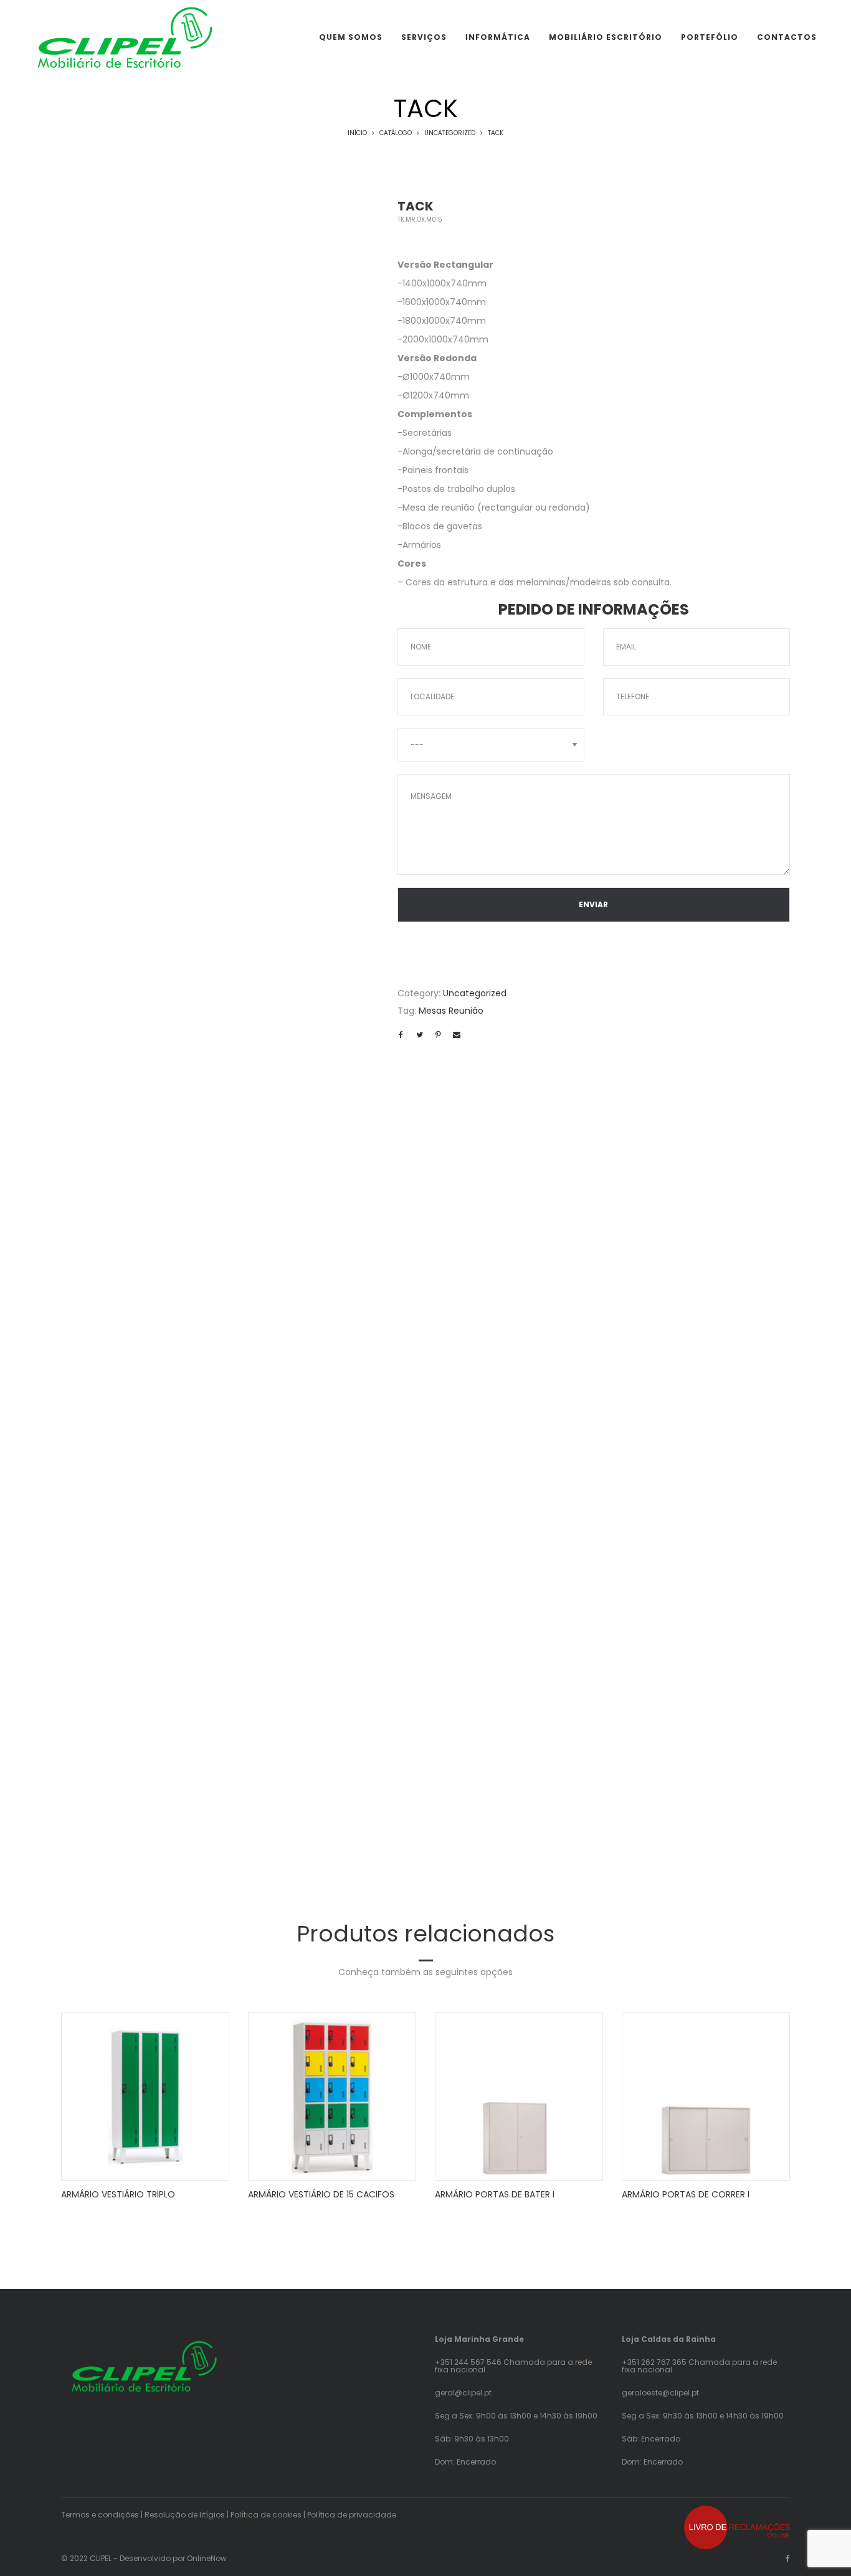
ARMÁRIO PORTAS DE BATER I (495, 2194)
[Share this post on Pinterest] (438, 1035)
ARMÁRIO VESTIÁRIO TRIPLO (118, 2194)
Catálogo (396, 133)
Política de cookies (266, 2515)
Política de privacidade (352, 2515)
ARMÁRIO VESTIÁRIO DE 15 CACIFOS (321, 2194)
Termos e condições (100, 2515)
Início (357, 133)
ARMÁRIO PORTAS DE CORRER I (686, 2194)
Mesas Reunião (451, 1011)
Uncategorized (450, 133)
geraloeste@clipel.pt (660, 2393)
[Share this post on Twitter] (419, 1035)
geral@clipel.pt (463, 2393)
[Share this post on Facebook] (401, 1035)
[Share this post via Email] (457, 1035)
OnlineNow (207, 2558)
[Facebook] (788, 2558)
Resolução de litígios (185, 2515)
